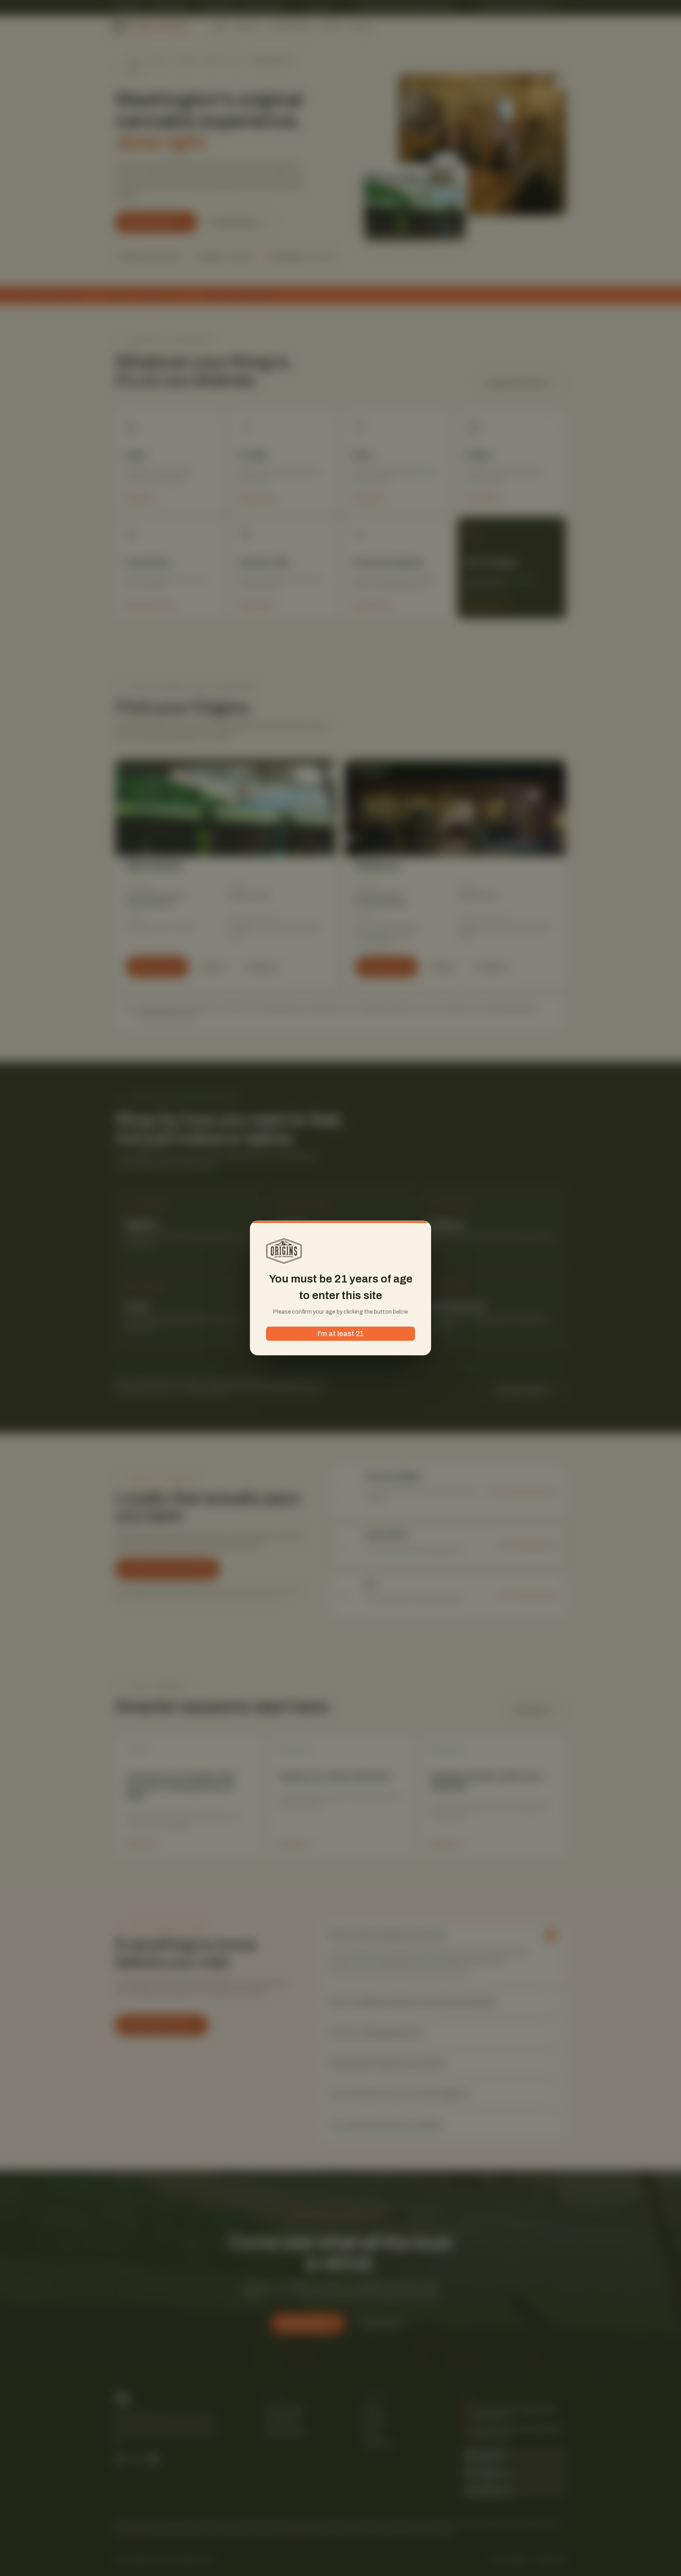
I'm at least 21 (341, 1334)
